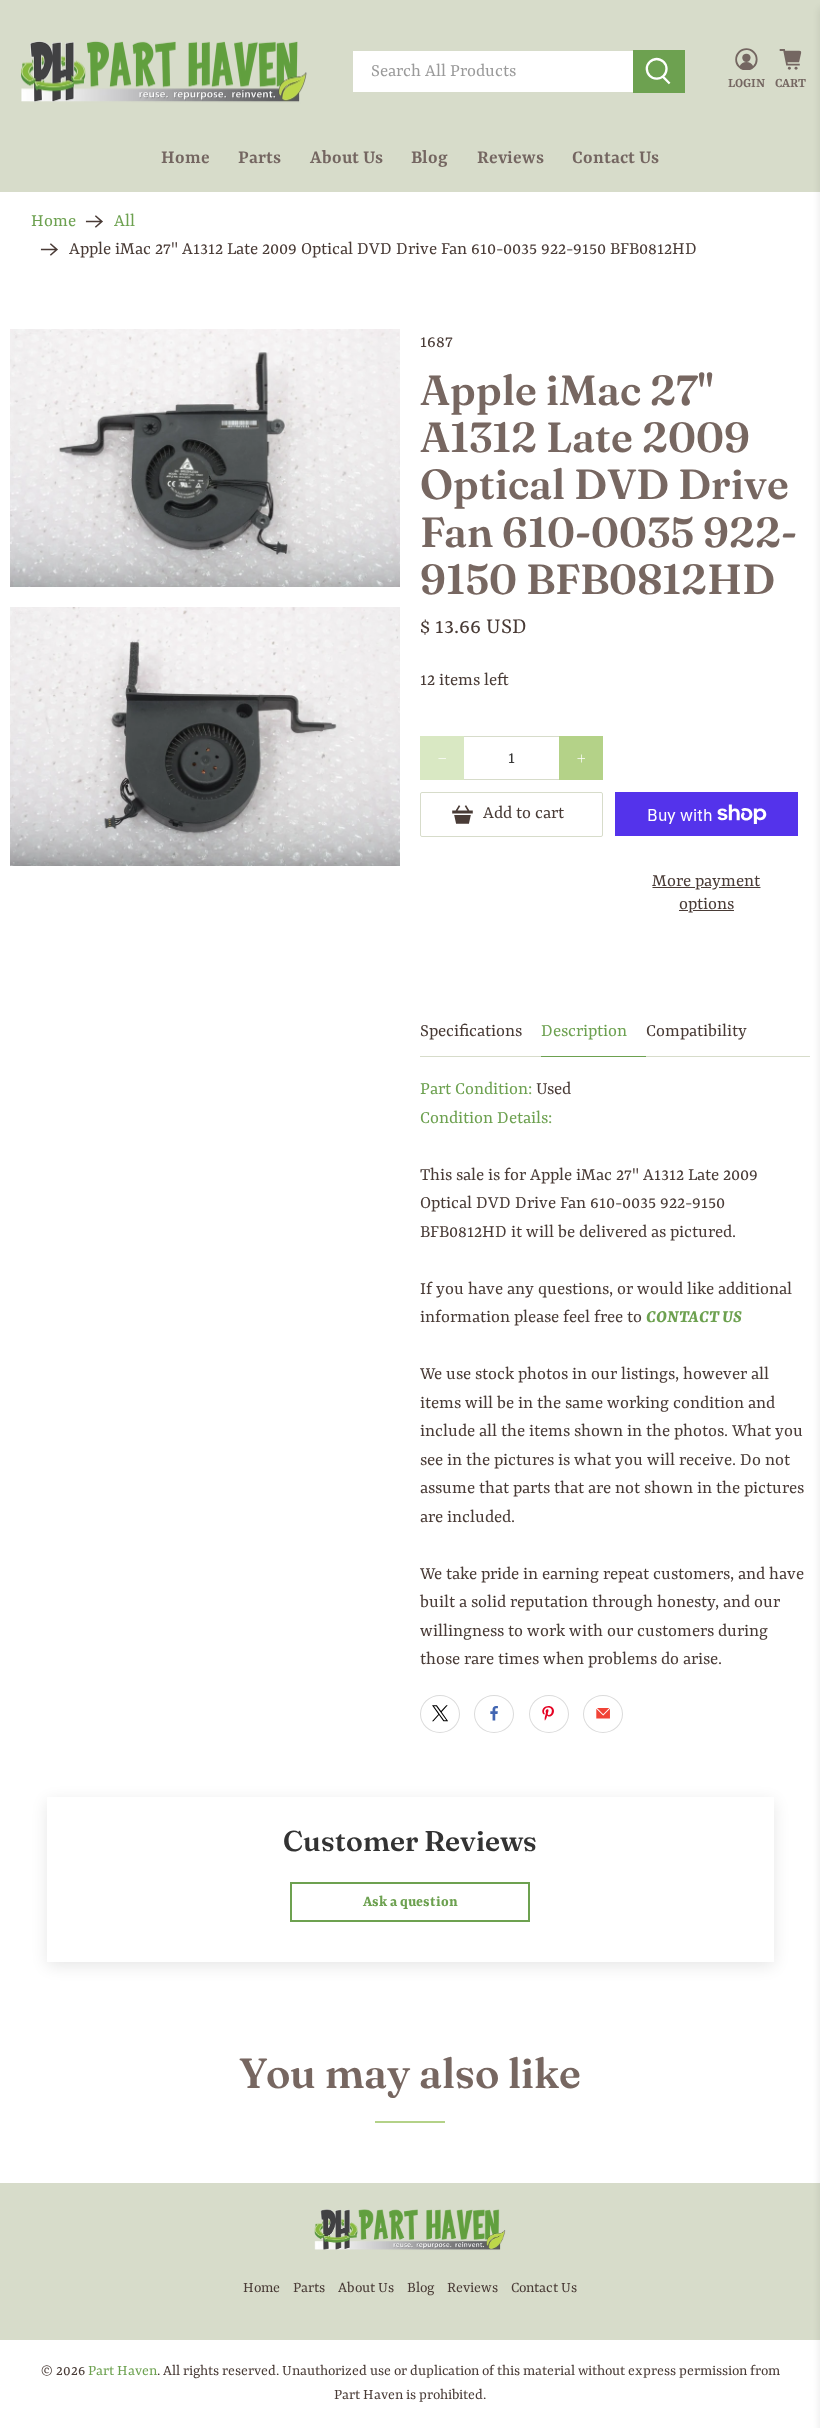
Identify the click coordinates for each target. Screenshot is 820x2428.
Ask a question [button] (410, 1902)
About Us (346, 158)
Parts (259, 158)
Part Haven (122, 2371)
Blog (429, 158)
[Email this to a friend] (603, 1714)
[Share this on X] (440, 1714)
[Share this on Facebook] (494, 1714)
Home (185, 158)
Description (584, 1031)
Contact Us (615, 158)
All (124, 221)
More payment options (706, 893)
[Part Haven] (164, 72)
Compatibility (696, 1031)
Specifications (471, 1031)
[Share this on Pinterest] (549, 1714)
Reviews (510, 158)
